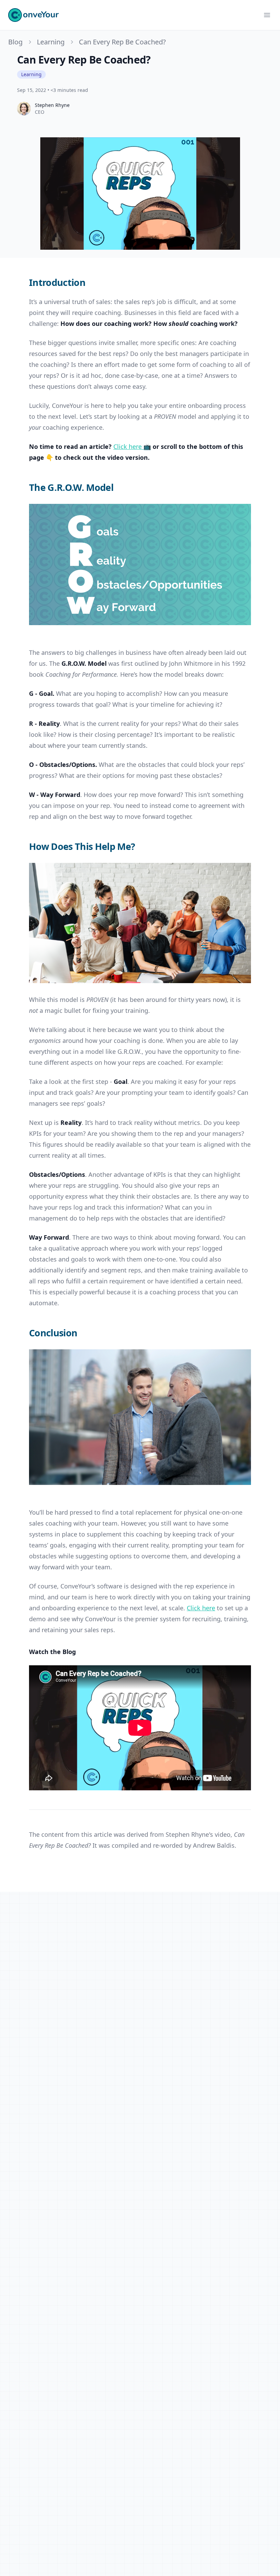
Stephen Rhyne (52, 105)
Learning (51, 42)
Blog (15, 42)
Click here (201, 1608)
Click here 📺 (132, 446)
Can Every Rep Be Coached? (122, 42)
